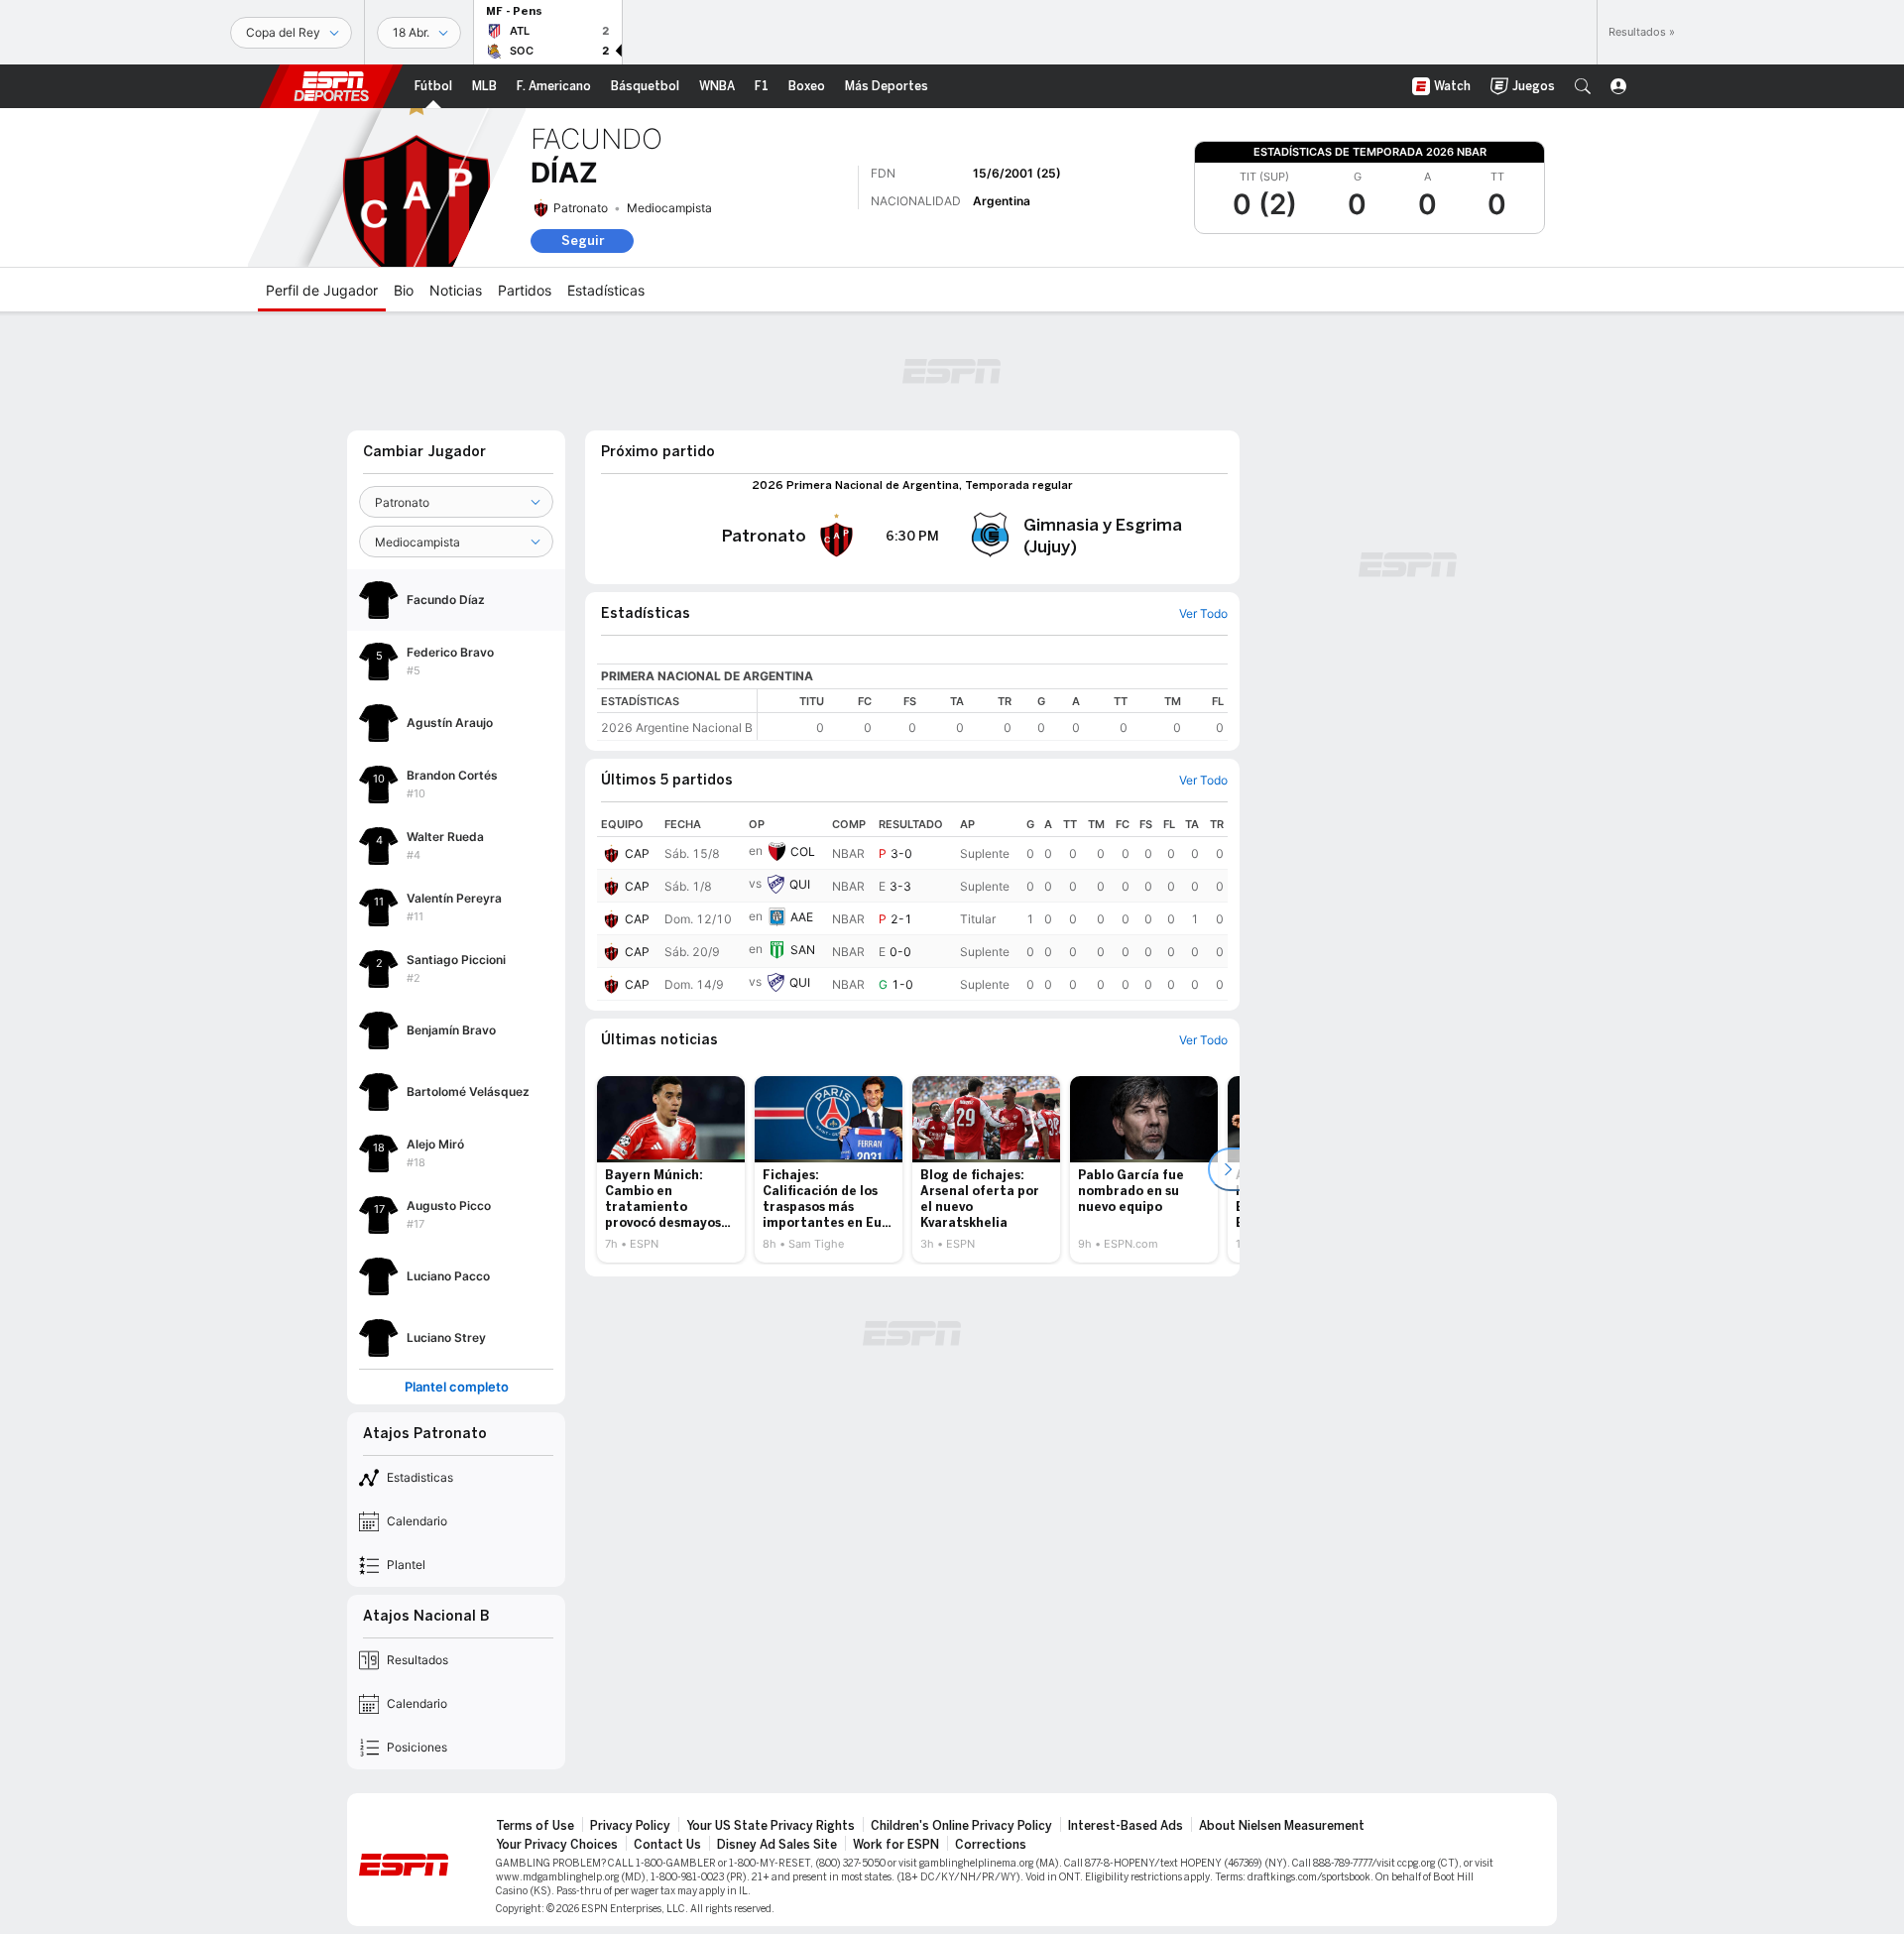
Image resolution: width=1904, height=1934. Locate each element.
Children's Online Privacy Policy (961, 1826)
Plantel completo (457, 1387)
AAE (802, 917)
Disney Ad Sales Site (777, 1845)
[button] (1583, 86)
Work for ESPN (896, 1845)
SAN (803, 950)
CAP (637, 853)
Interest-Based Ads (1126, 1826)
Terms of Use (535, 1826)
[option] (671, 1169)
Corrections (991, 1845)
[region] (993, 715)
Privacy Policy (630, 1826)
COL (803, 851)
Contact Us (667, 1845)
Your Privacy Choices (557, 1845)
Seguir (583, 241)
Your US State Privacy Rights (771, 1826)
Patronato (581, 208)
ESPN (331, 86)
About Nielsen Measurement (1282, 1826)
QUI (800, 884)
